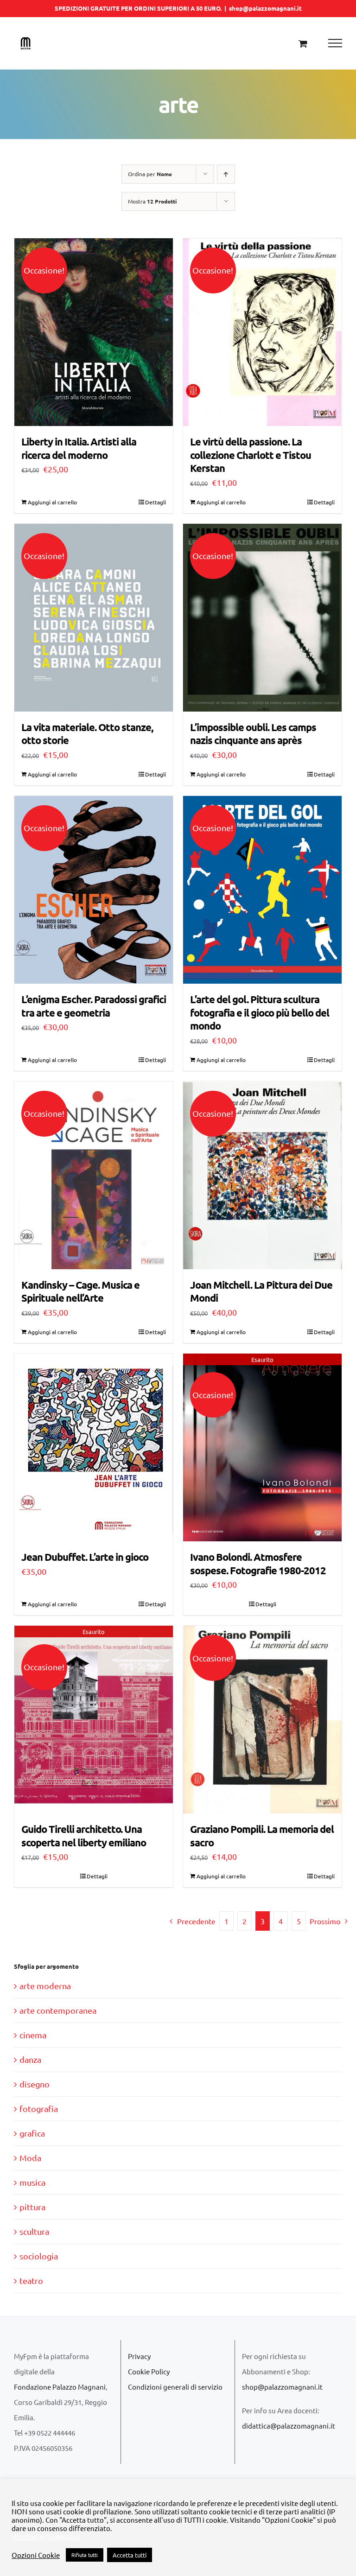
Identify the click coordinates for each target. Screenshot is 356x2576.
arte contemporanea (58, 2010)
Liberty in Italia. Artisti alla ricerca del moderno (79, 448)
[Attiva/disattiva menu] (335, 43)
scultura (34, 2231)
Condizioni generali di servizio (175, 2387)
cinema (33, 2035)
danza (30, 2059)
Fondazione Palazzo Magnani (60, 2387)
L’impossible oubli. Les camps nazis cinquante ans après (253, 734)
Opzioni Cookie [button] (36, 2555)
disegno (35, 2084)
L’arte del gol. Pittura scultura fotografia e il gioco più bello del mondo (260, 1012)
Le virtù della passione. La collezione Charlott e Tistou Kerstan (251, 455)
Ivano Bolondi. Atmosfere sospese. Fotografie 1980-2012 (258, 1564)
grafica (32, 2133)
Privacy (139, 2356)
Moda (30, 2158)
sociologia (39, 2256)
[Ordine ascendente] (226, 174)
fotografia (39, 2109)
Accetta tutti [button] (130, 2555)
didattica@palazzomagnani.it (289, 2426)
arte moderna (45, 1986)
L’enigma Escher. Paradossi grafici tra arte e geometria (94, 1006)
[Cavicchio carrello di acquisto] (303, 43)
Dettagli (156, 502)
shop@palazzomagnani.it (265, 8)
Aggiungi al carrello (52, 502)
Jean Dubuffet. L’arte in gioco (85, 1557)
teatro (31, 2280)
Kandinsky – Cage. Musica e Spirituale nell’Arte (80, 1291)
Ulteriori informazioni (46, 2537)
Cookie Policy (149, 2371)
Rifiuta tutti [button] (85, 2555)
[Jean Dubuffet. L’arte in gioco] (94, 1447)
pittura (32, 2207)
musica (32, 2182)
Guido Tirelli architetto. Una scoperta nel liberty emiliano (84, 1836)
